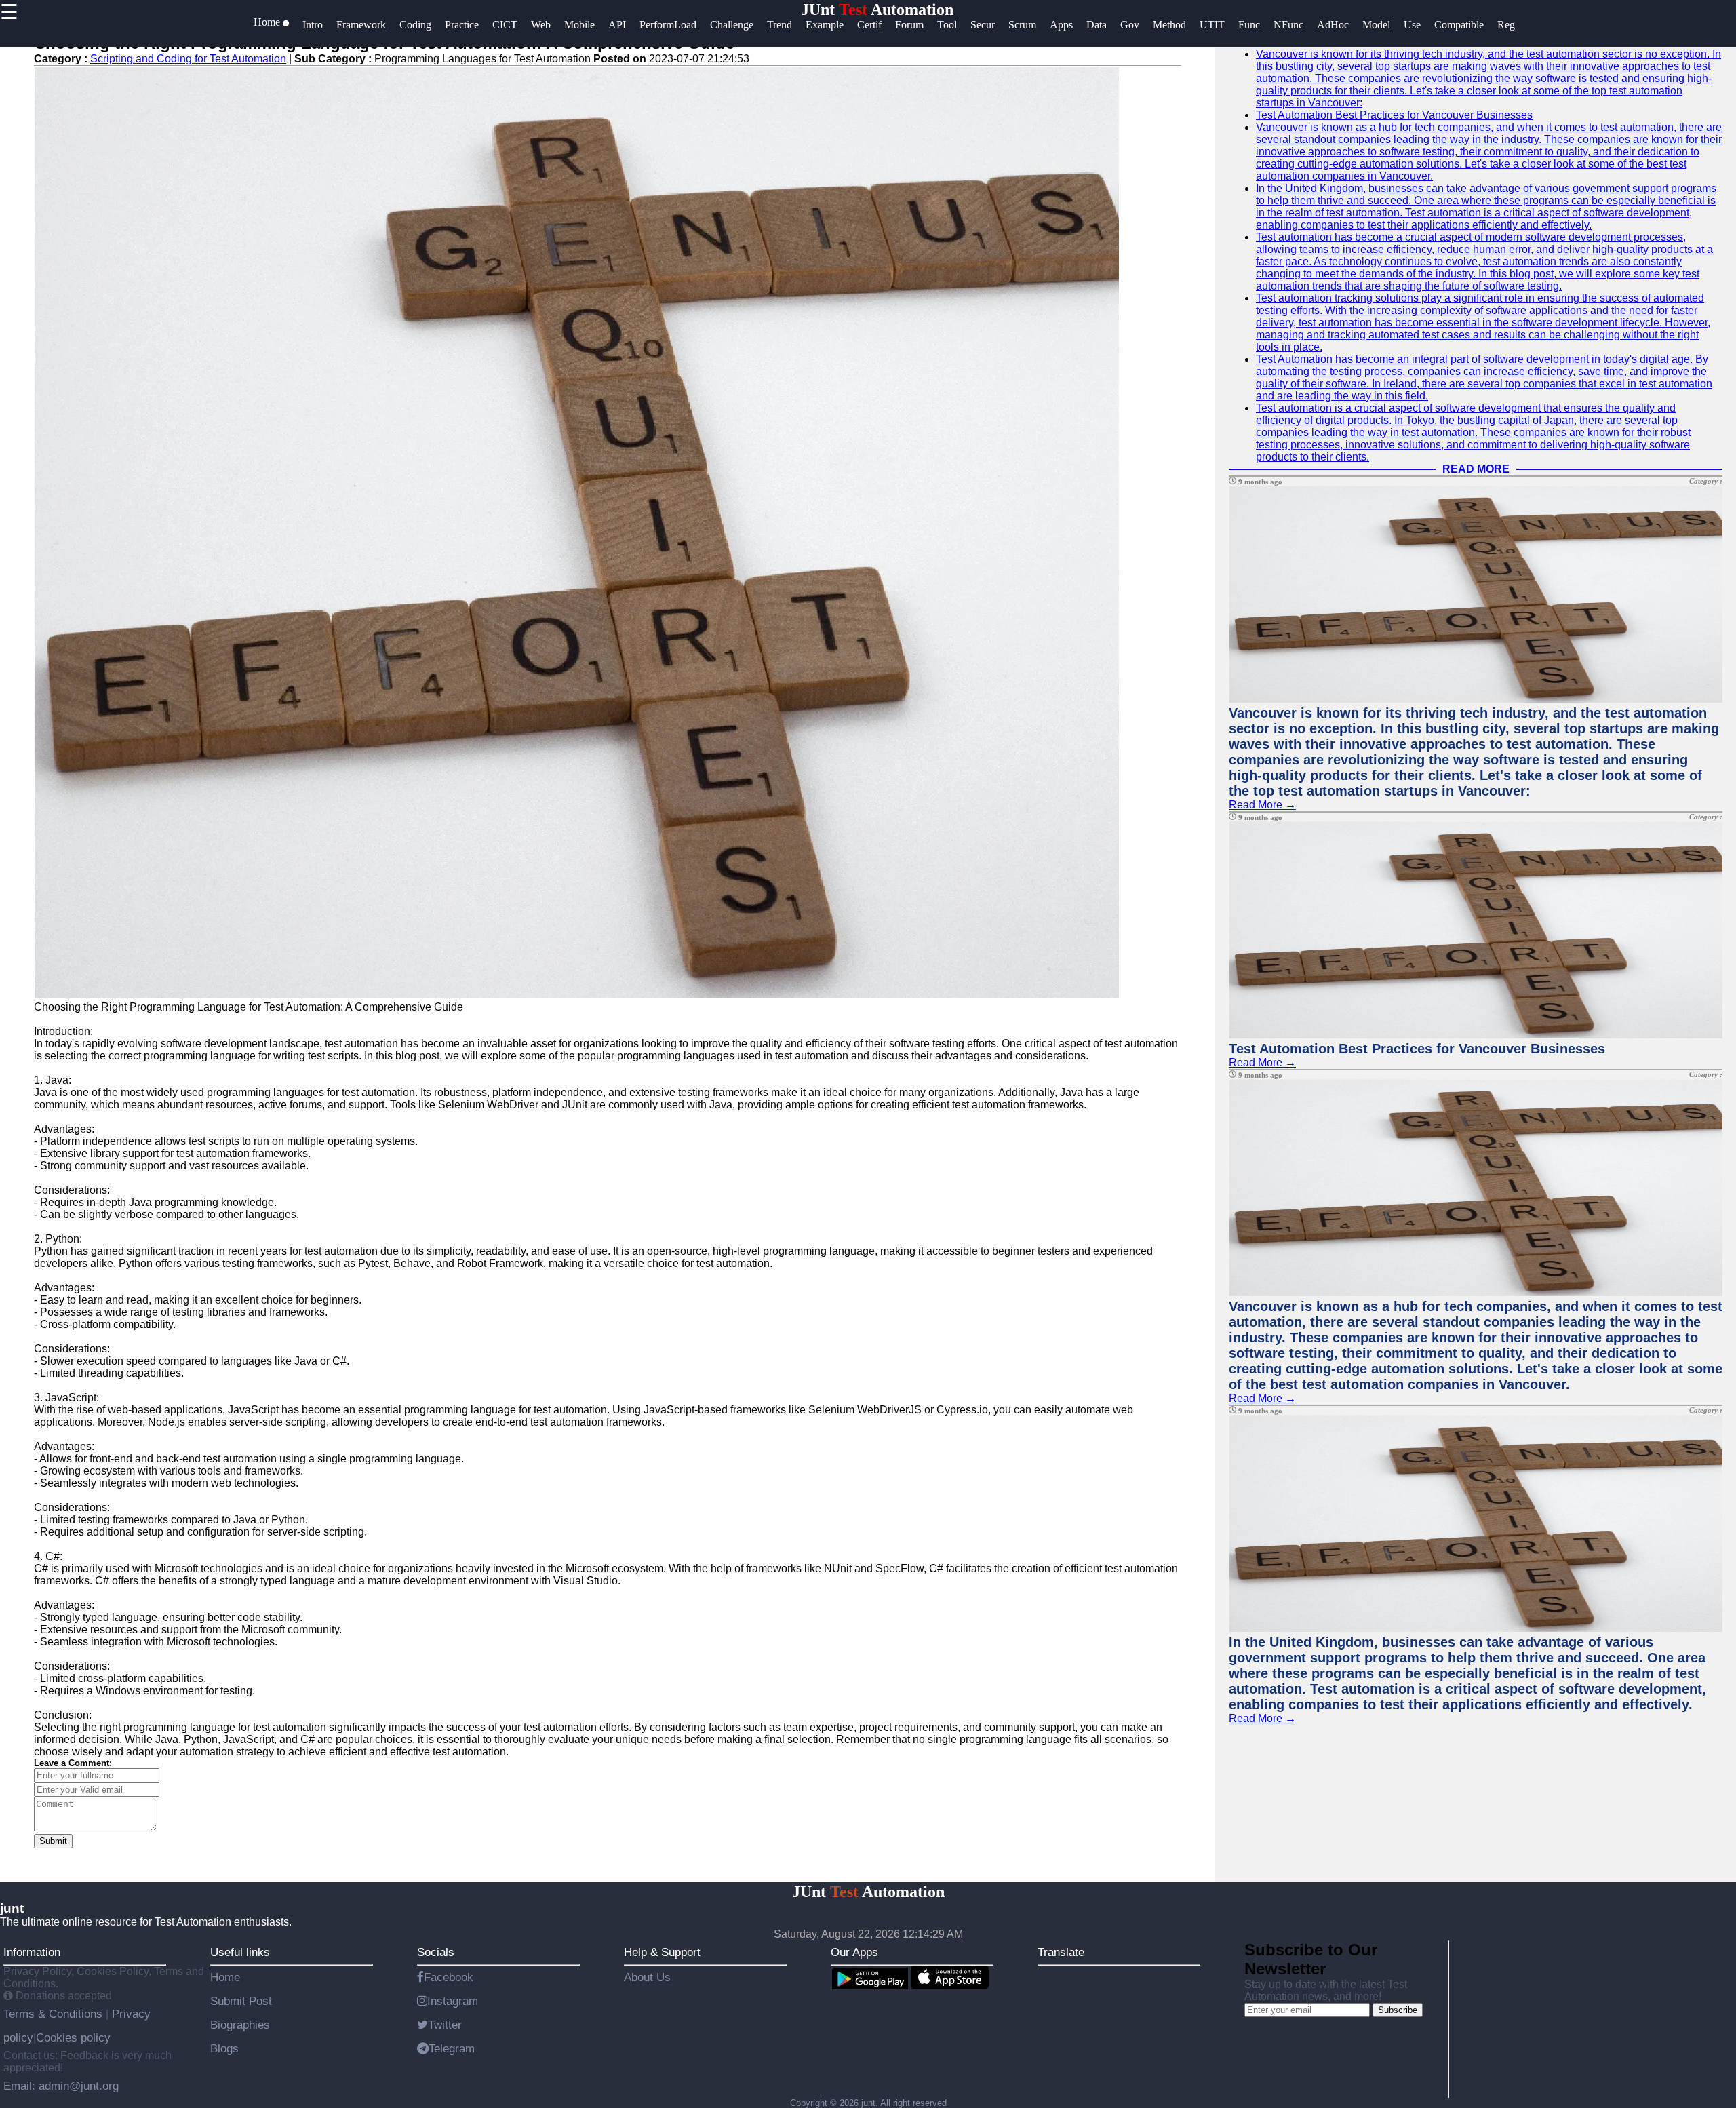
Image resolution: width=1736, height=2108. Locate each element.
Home (225, 1977)
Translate (1061, 1952)
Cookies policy (73, 2037)
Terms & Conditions (55, 2014)
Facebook (449, 1977)
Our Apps (854, 1952)
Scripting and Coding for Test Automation (188, 59)
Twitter (445, 2025)
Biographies (240, 2025)
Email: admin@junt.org (61, 2086)
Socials (436, 1952)
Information (32, 1952)
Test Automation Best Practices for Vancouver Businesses (1394, 115)
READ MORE (1476, 469)
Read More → (1262, 805)
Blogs (224, 2048)
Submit (53, 1841)
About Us (647, 1977)
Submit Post (241, 2001)
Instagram (453, 2001)
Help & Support (662, 1952)
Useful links (240, 1952)
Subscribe (1398, 2010)
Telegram (452, 2048)
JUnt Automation (877, 9)
